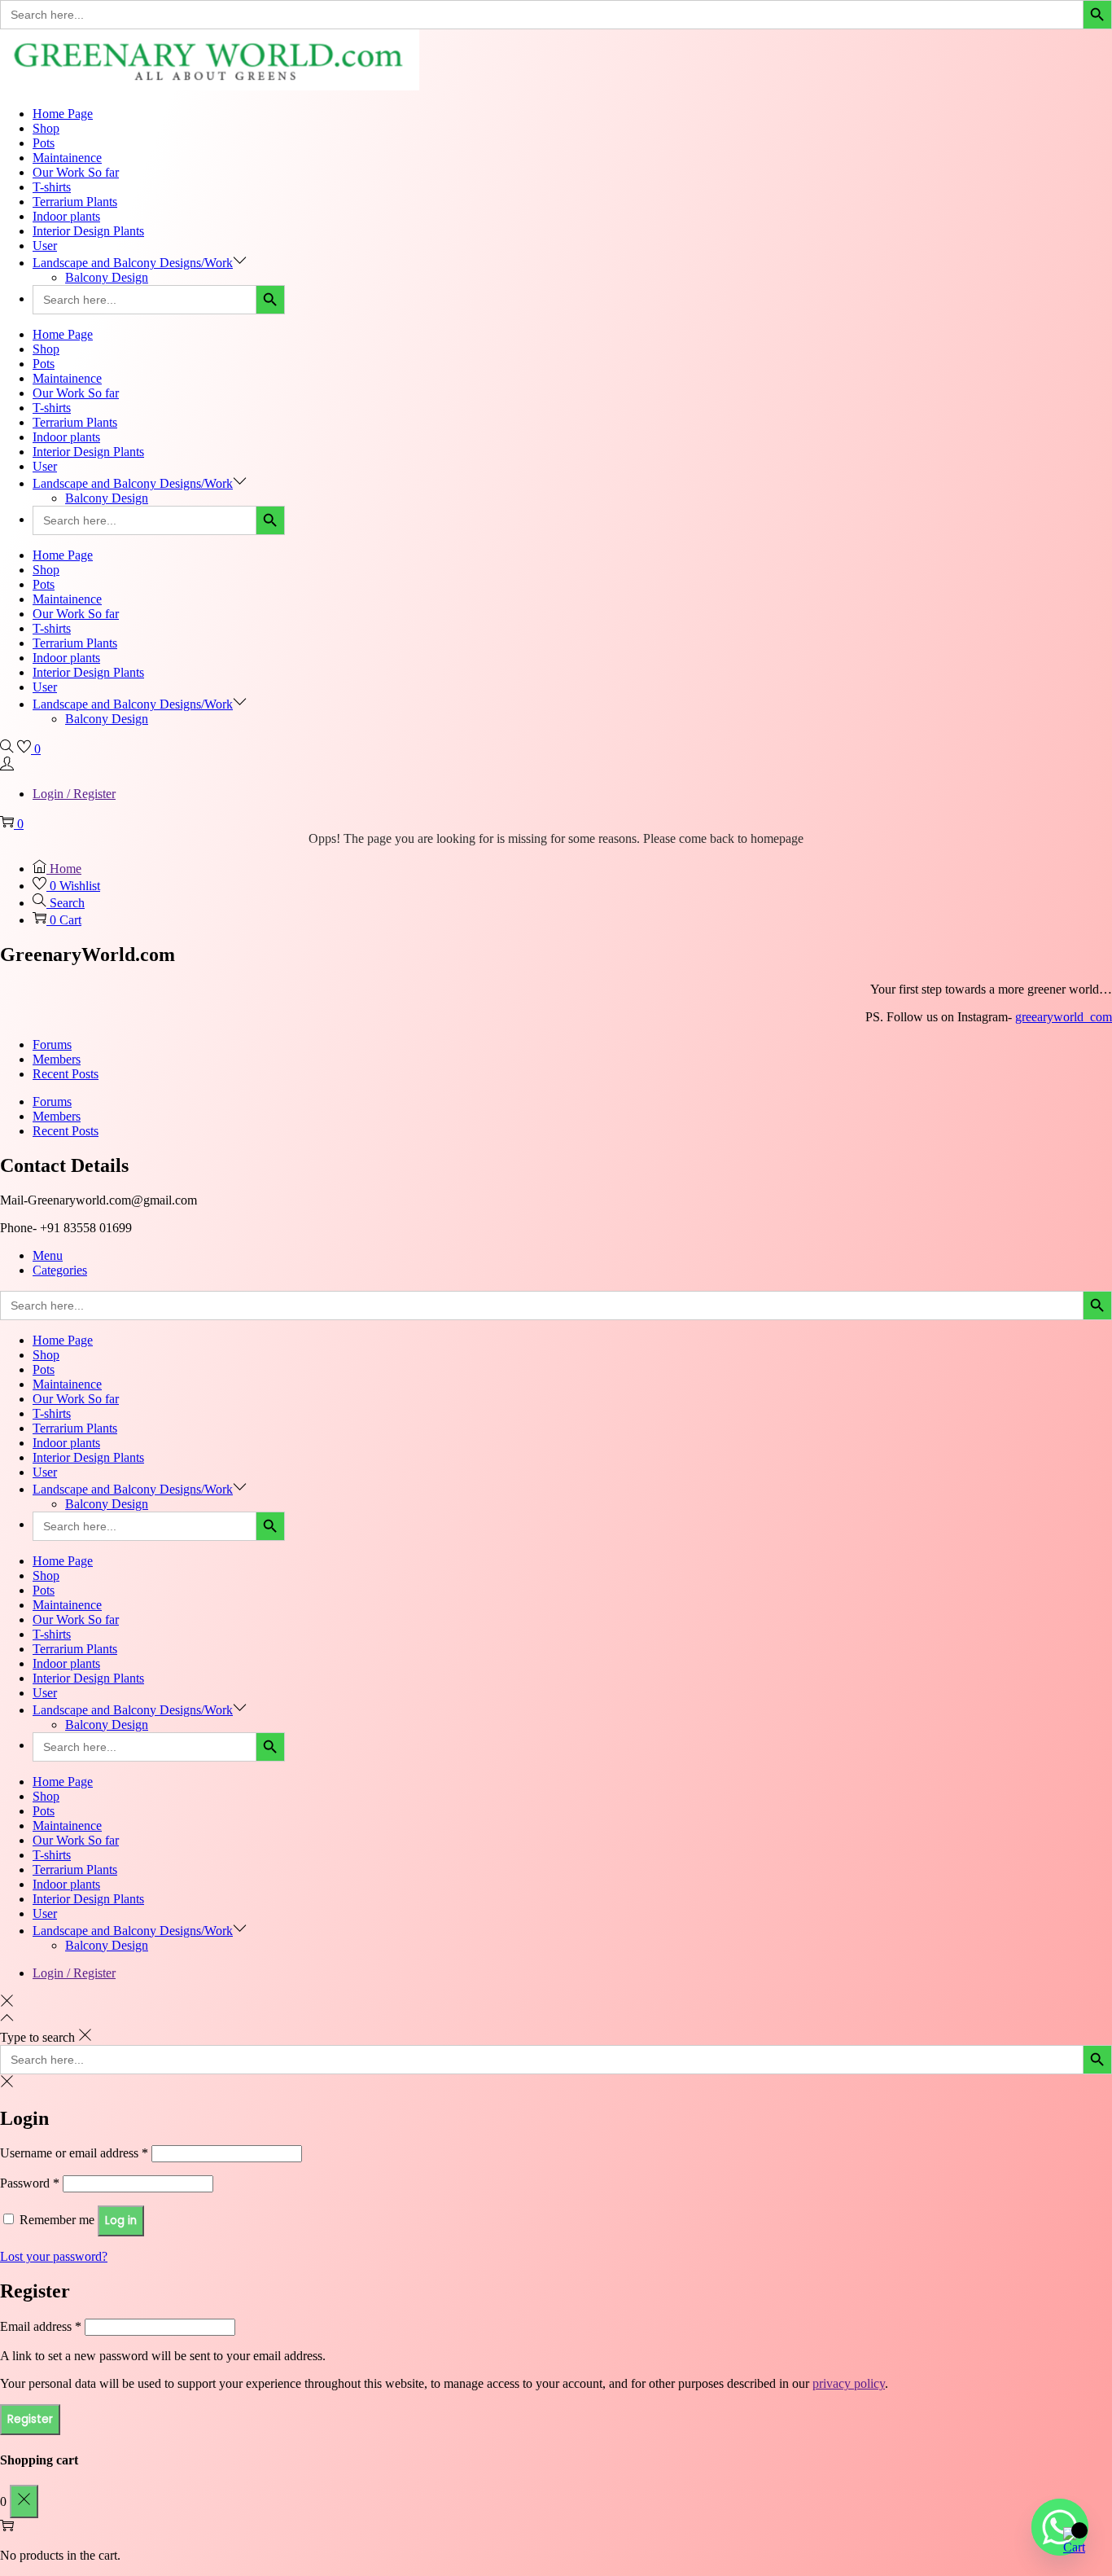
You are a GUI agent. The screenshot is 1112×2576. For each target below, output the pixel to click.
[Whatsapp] (1060, 2527)
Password (30, 2183)
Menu (48, 1255)
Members (57, 1059)
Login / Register (74, 794)
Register (30, 2419)
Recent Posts (66, 1074)
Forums (52, 1044)
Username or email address (74, 2153)
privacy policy (849, 2383)
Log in (121, 2221)
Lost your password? (54, 2256)
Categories (60, 1270)
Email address (41, 2326)
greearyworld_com (1064, 1017)
